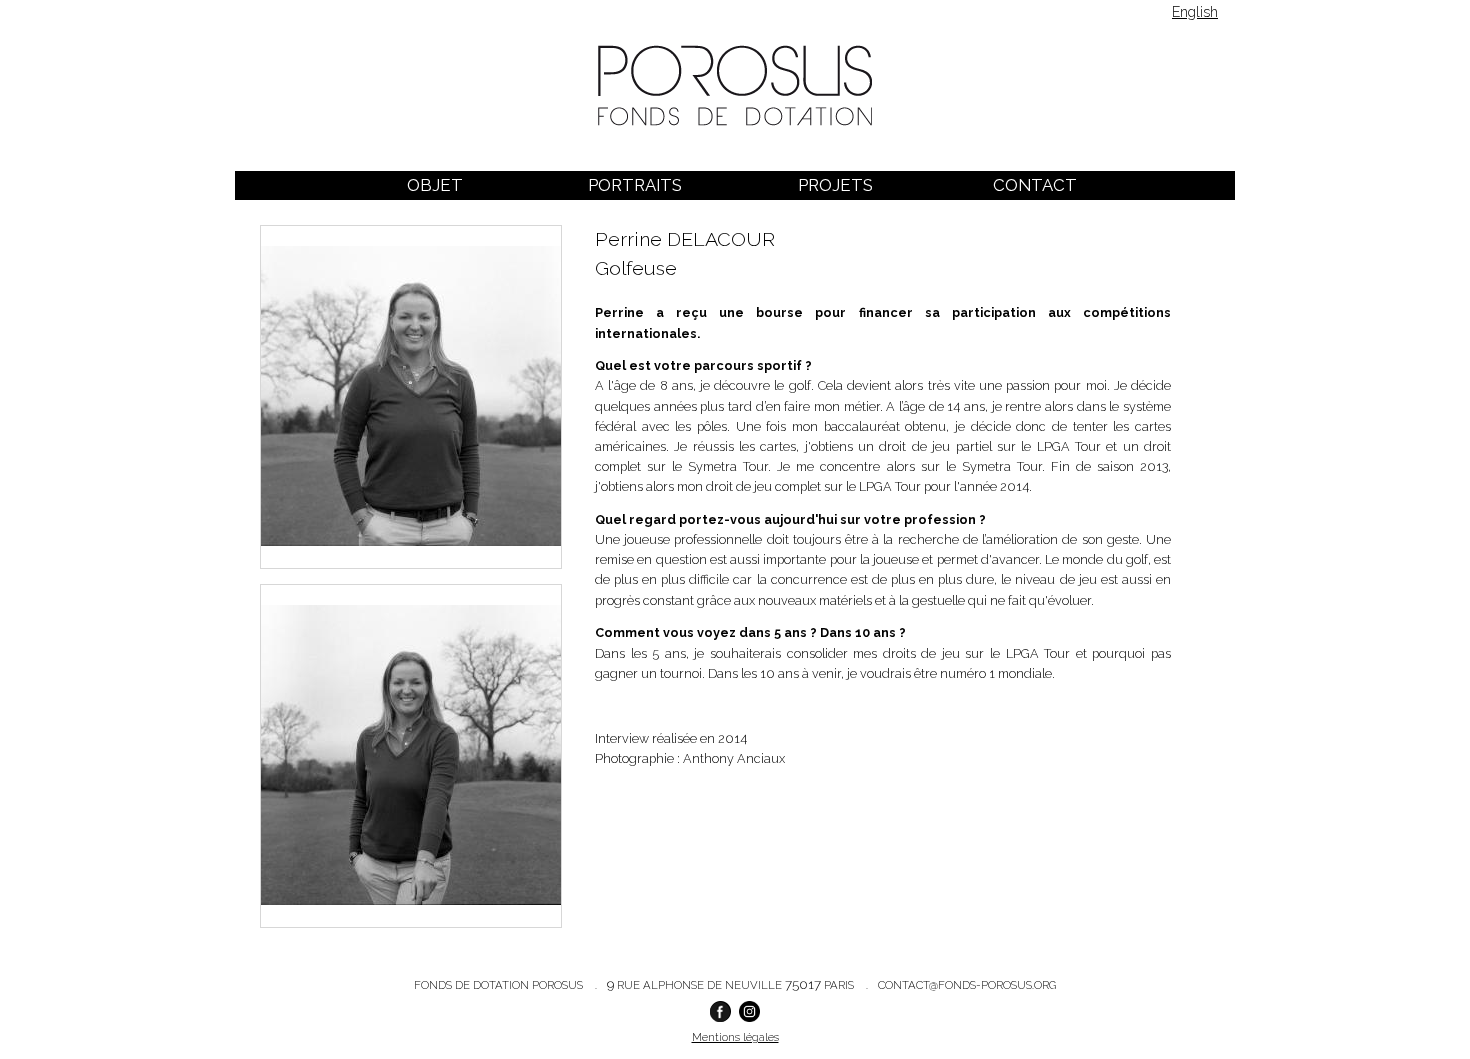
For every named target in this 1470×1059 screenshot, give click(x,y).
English (1195, 12)
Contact (1035, 185)
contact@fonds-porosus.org (967, 985)
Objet (435, 185)
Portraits (635, 185)
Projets (835, 185)
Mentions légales (735, 1037)
